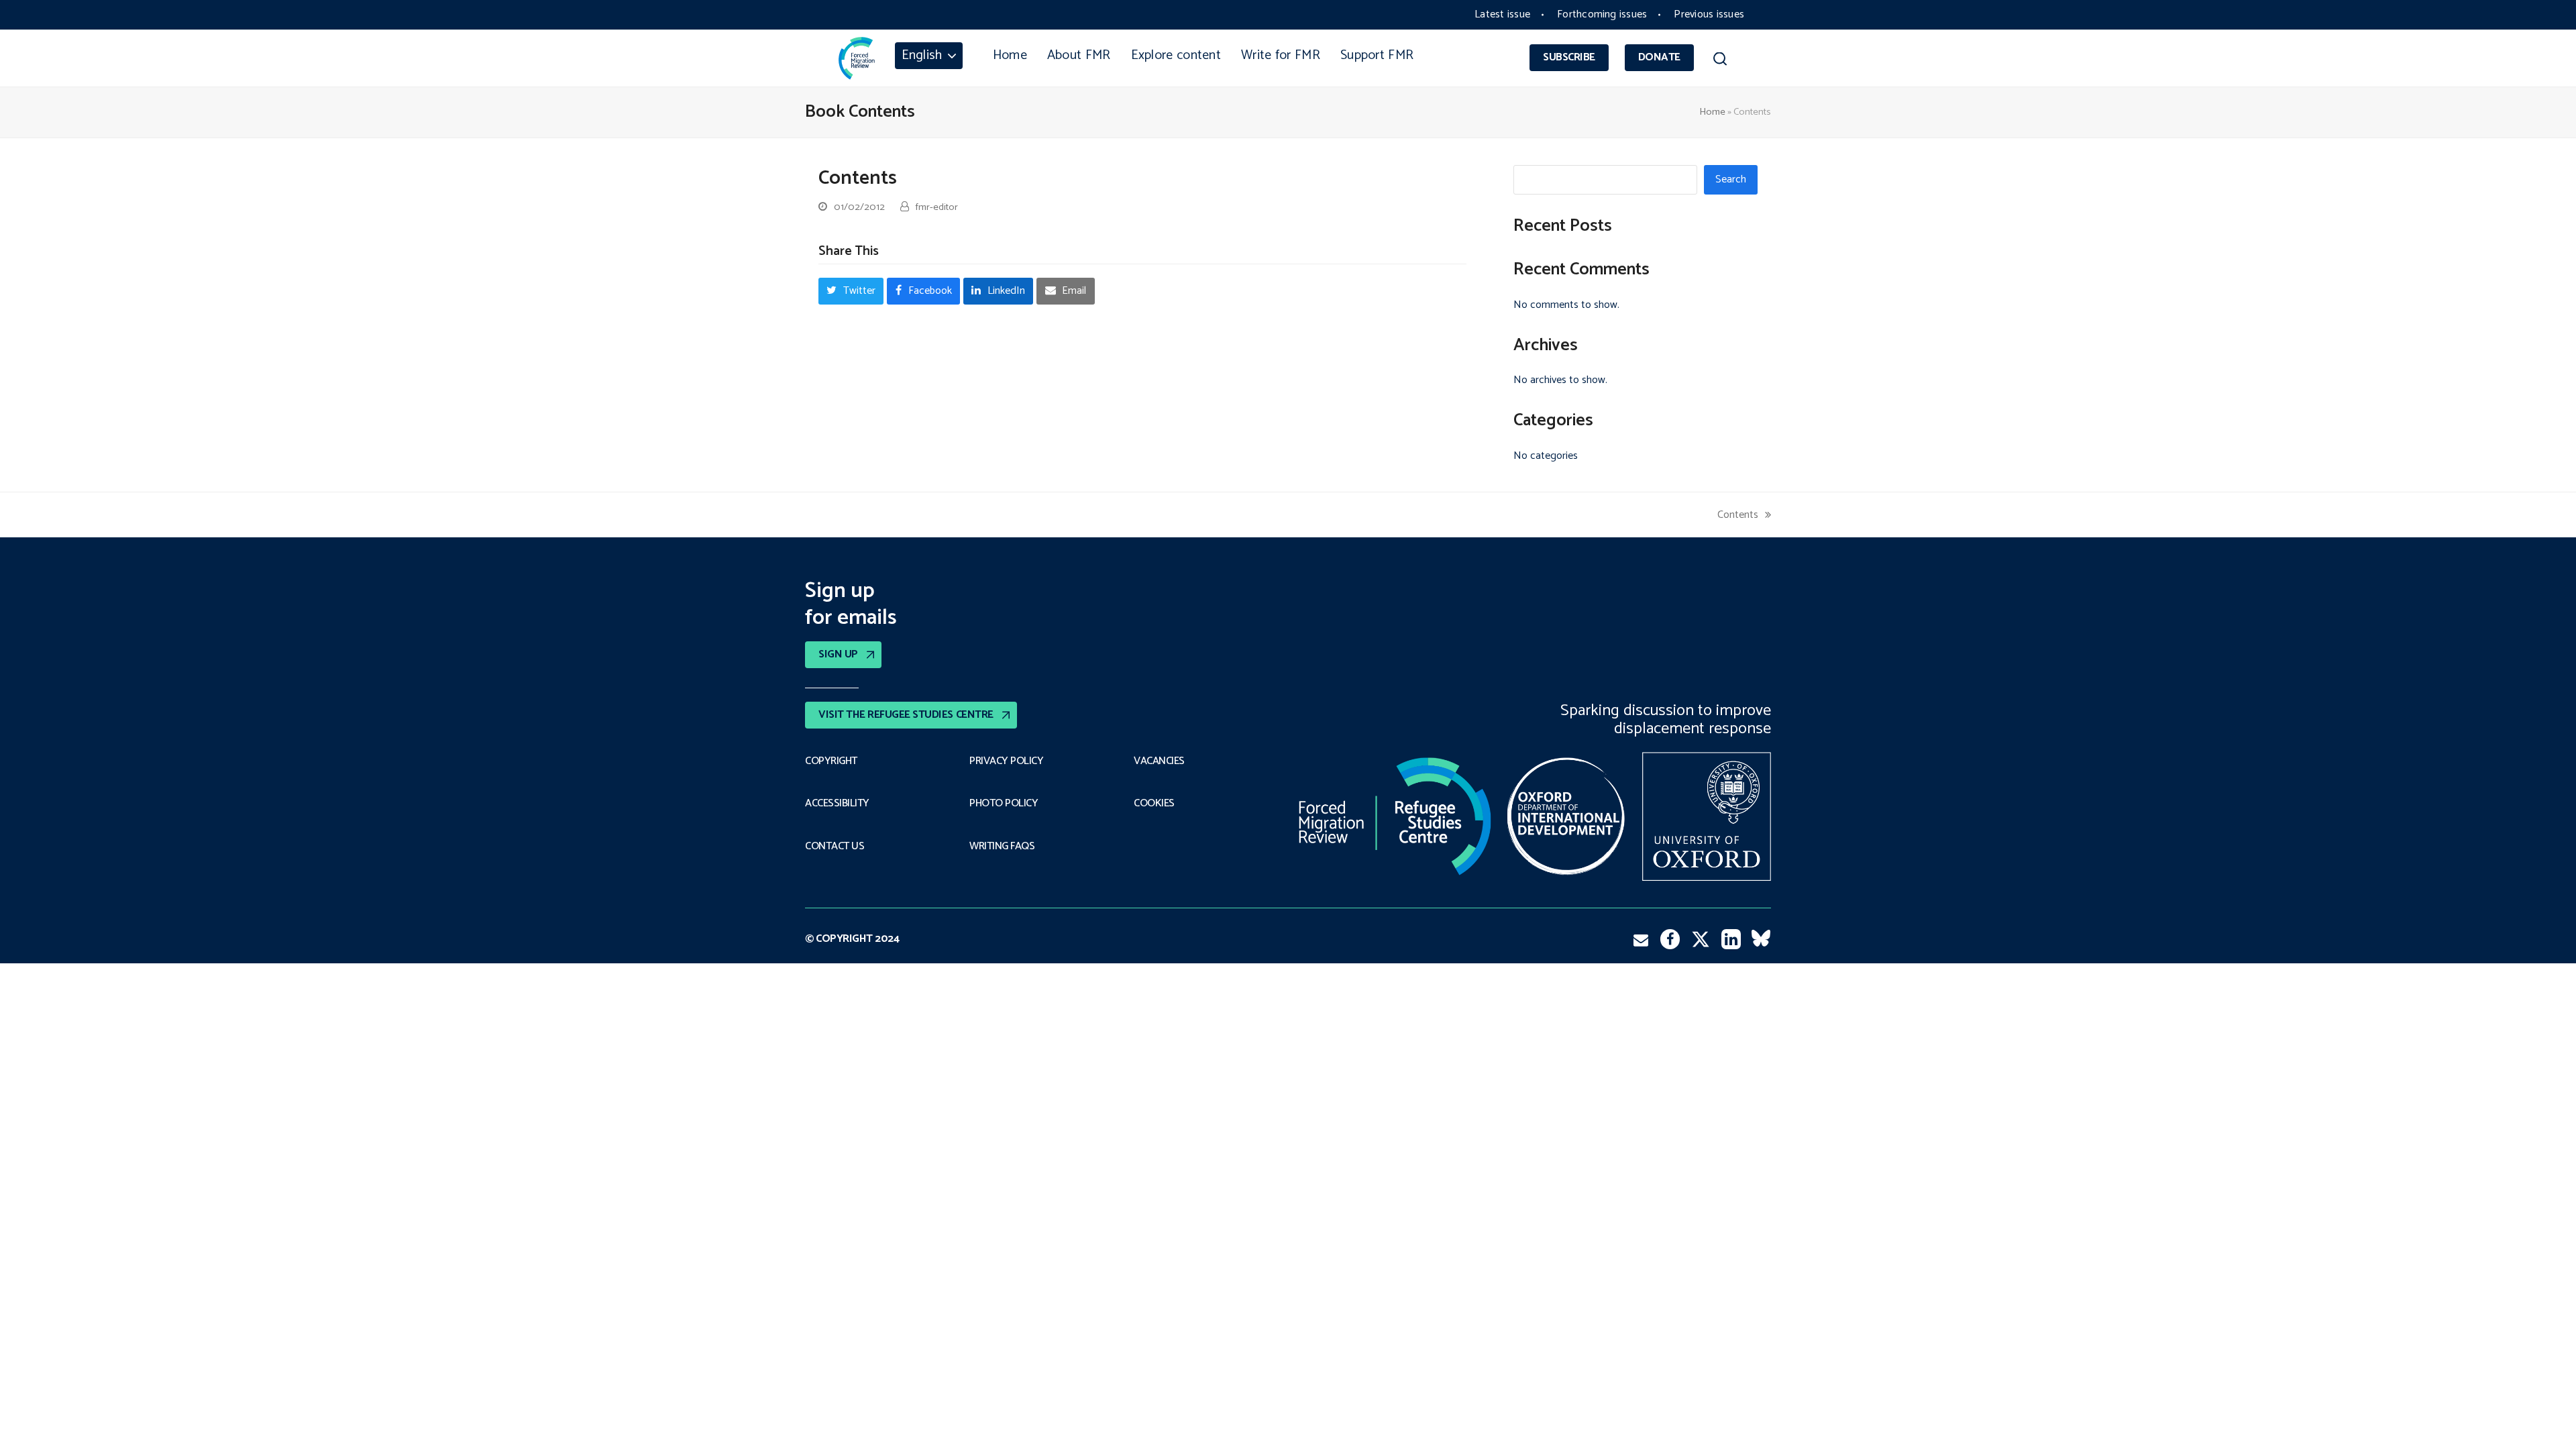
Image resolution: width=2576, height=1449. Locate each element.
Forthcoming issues (1602, 14)
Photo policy (1004, 804)
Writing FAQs (1002, 847)
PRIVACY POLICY (1006, 761)
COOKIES (1154, 804)
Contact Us (835, 847)
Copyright (831, 761)
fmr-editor (937, 207)
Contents (1738, 515)
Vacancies (1159, 761)
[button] (1720, 61)
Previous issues (1709, 14)
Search (1731, 179)
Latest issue (1502, 14)
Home (1712, 112)
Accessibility (837, 804)
